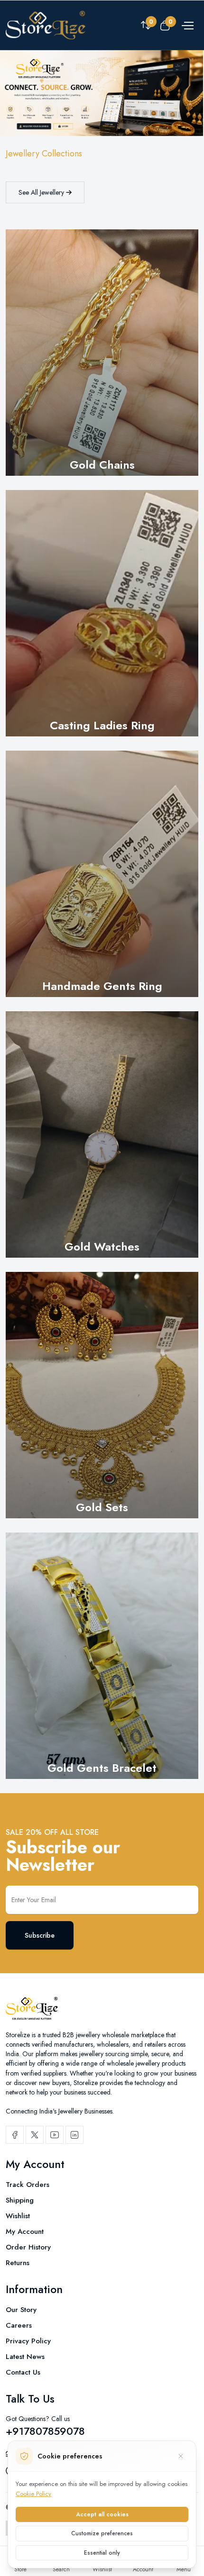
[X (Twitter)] (35, 2135)
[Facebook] (15, 2135)
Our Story (21, 2310)
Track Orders (28, 2185)
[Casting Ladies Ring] (102, 613)
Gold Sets (102, 1507)
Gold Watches (102, 1247)
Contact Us (23, 2372)
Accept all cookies (102, 2514)
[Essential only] (181, 2456)
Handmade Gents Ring (102, 986)
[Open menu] (186, 25)
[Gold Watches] (102, 1134)
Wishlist (18, 2216)
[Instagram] (74, 2135)
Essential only (102, 2553)
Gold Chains (102, 465)
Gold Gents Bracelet (102, 1768)
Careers (19, 2325)
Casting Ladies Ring (102, 725)
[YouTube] (55, 2135)
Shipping (20, 2200)
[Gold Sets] (102, 1395)
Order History (28, 2247)
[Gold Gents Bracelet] (102, 1656)
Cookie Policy (33, 2494)
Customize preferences (102, 2533)
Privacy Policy (28, 2341)
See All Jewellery (42, 192)
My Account (25, 2231)
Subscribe (40, 1935)
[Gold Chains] (102, 353)
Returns (18, 2263)
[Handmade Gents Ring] (102, 874)
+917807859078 (45, 2431)
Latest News (25, 2357)
